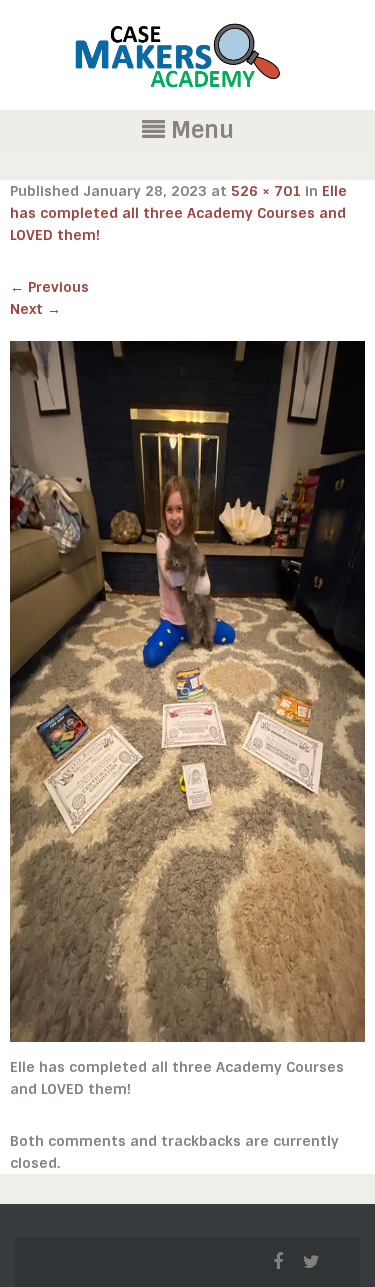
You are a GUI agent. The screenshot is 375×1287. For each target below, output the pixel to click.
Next (35, 309)
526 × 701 (266, 191)
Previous (49, 287)
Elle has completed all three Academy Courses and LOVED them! (178, 213)
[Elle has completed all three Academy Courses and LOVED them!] (187, 691)
